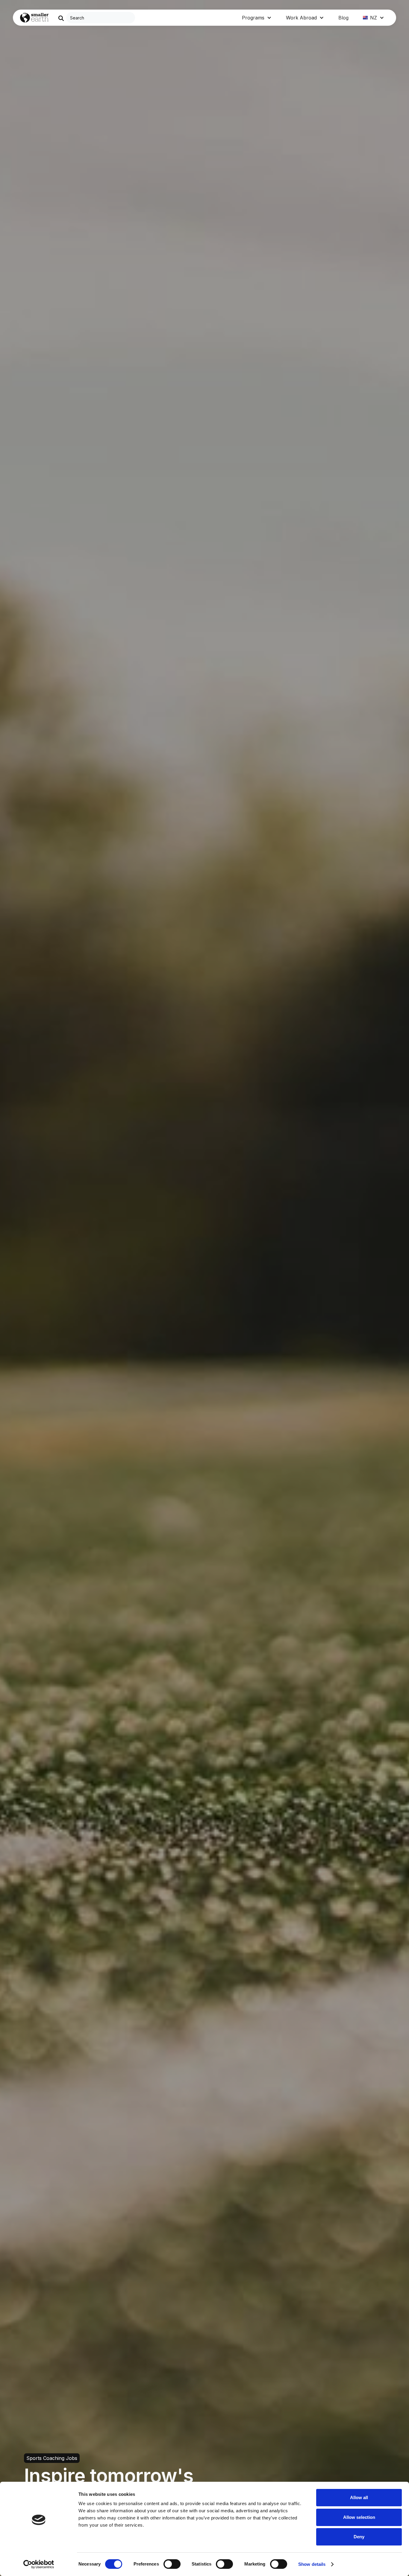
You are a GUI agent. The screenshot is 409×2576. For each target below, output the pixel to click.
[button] (257, 18)
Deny (359, 2537)
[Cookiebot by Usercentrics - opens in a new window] (39, 2564)
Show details (312, 2564)
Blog (343, 18)
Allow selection (359, 2517)
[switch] (172, 2564)
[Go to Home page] (34, 18)
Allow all (359, 2497)
